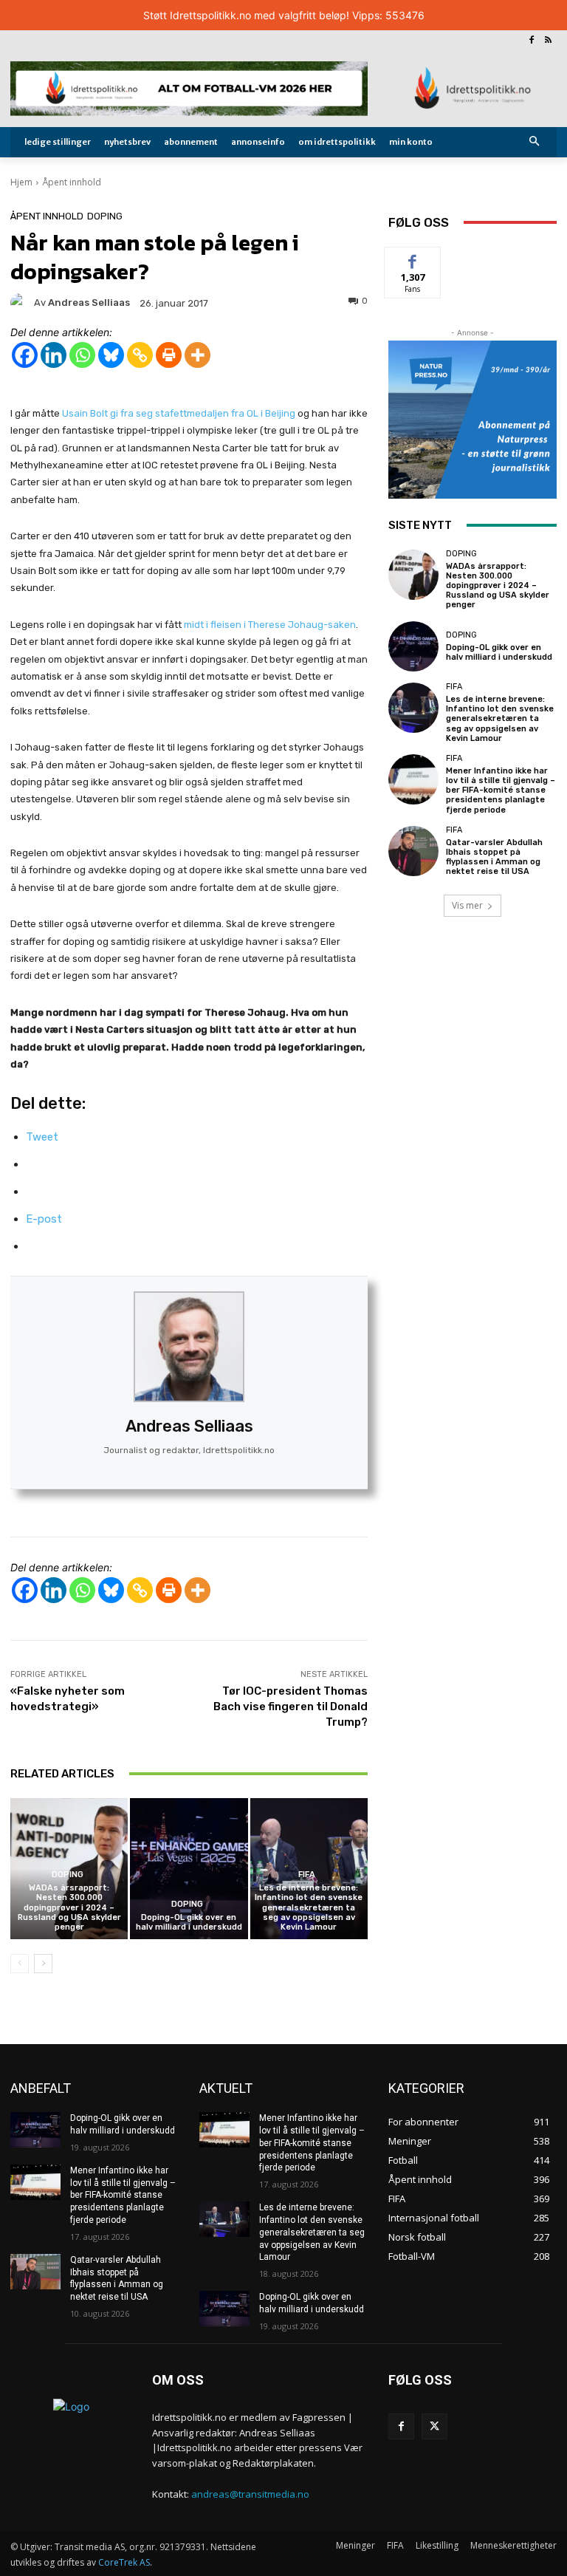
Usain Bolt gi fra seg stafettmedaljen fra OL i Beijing (179, 413)
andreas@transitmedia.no (250, 2494)
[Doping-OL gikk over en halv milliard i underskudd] (189, 1869)
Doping (105, 216)
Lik (413, 258)
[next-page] (43, 1964)
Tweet (42, 1137)
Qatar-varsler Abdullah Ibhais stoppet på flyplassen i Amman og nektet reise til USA (494, 857)
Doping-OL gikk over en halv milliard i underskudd (189, 1922)
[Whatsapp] (82, 355)
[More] (197, 355)
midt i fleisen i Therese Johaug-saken (270, 625)
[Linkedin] (54, 355)
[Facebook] (531, 41)
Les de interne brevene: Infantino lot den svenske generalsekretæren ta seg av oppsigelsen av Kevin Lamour (309, 1907)
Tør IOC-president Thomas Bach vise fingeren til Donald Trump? (291, 1706)
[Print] (169, 355)
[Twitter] (434, 2426)
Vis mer (467, 905)
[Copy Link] (140, 355)
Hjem (21, 182)
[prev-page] (20, 1964)
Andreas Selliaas (189, 1426)
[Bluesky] (111, 355)
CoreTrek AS (124, 2562)
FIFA (307, 1875)
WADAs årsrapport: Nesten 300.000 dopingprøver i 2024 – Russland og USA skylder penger (69, 1907)
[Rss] (548, 41)
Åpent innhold (72, 182)
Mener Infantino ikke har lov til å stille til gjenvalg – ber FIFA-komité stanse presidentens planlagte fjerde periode (501, 790)
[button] (535, 142)
